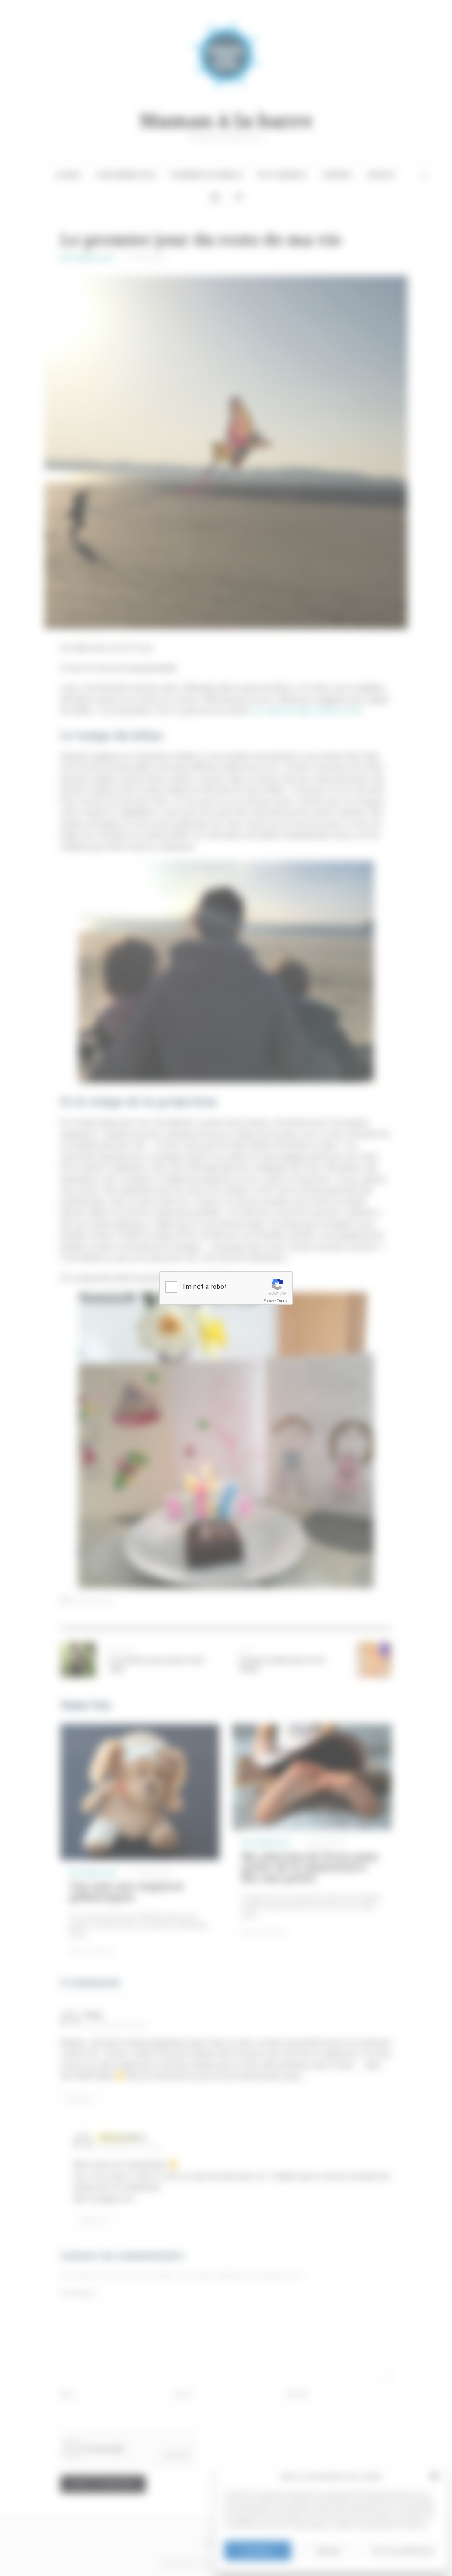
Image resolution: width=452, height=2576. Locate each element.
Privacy (269, 1301)
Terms (282, 1301)
